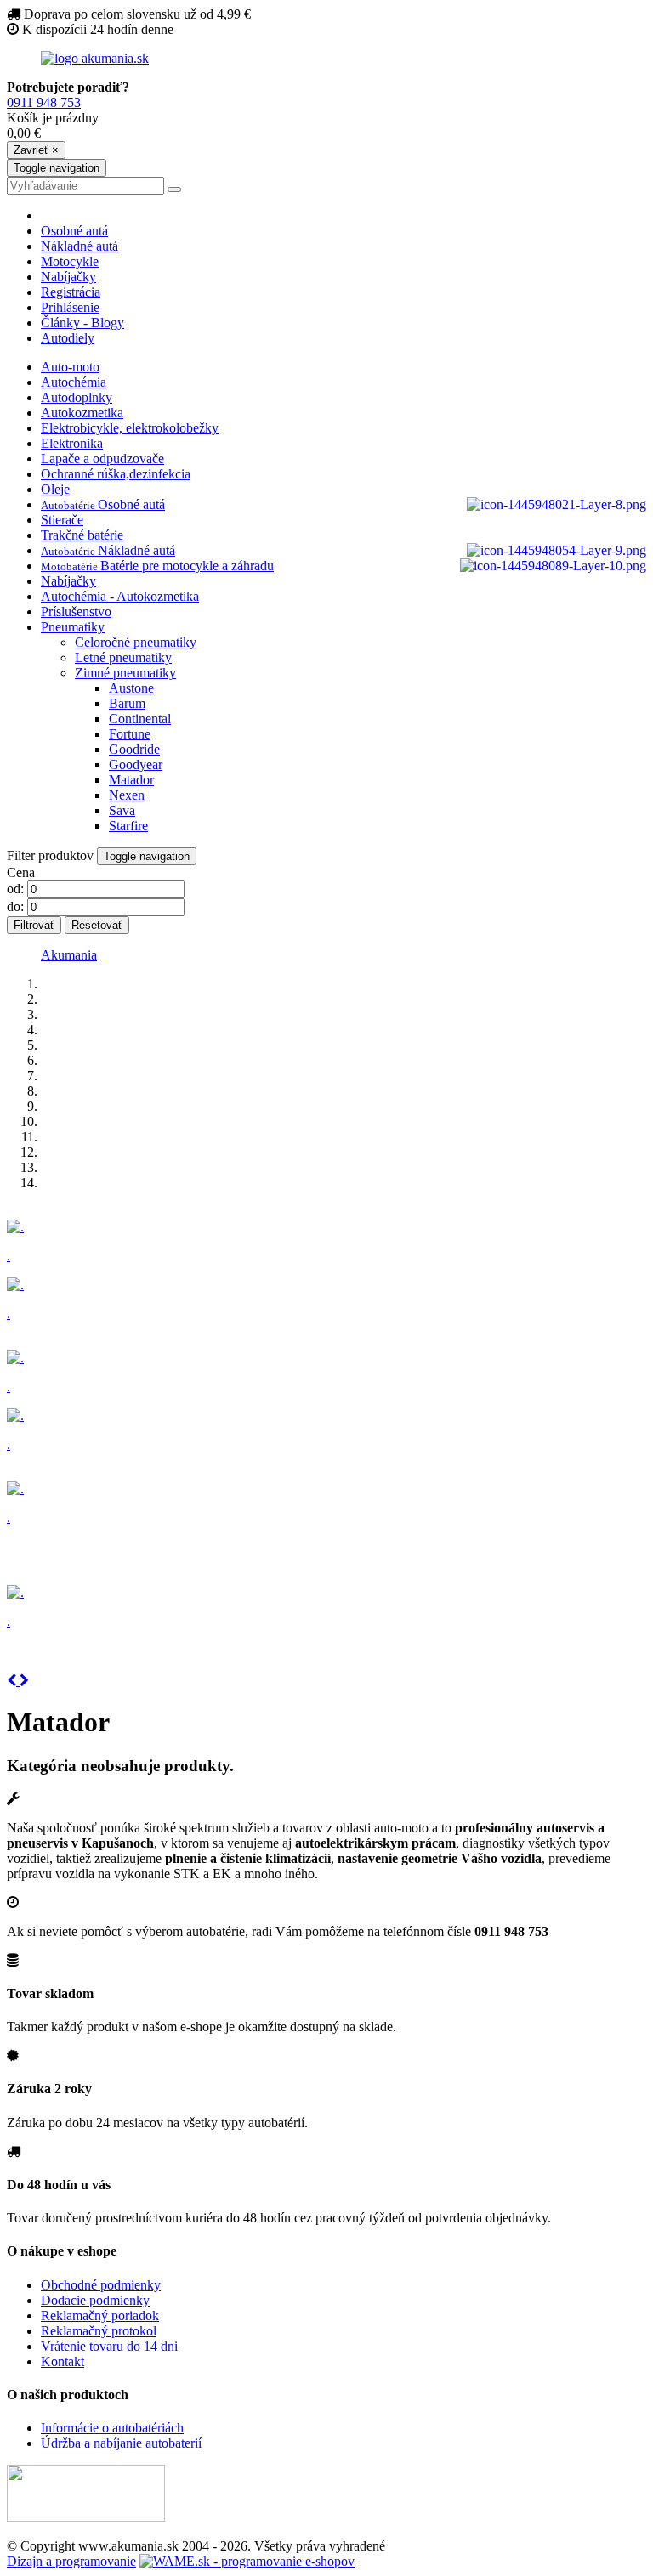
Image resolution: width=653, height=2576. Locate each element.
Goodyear (136, 764)
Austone (131, 688)
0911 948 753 (44, 102)
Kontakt (62, 2361)
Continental (140, 719)
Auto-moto (70, 367)
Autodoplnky (77, 397)
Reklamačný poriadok (100, 2316)
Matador (131, 780)
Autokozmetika (82, 413)
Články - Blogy (82, 323)
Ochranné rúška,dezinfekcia (116, 474)
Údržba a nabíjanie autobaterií (121, 2443)
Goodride (134, 749)
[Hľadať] (174, 190)
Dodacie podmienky (95, 2300)
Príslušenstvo (76, 611)
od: (15, 889)
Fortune (130, 734)
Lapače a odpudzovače (102, 459)
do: (15, 906)
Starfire (128, 826)
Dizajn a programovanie (71, 2561)
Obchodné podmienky (101, 2285)
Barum (127, 703)
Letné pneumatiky (123, 657)
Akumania (69, 955)
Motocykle (70, 261)
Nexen (127, 795)
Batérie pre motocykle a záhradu (157, 566)
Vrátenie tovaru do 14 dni (109, 2346)
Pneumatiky (73, 627)
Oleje (55, 489)
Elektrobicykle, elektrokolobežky (130, 428)
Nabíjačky (68, 277)
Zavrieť (36, 150)
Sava (122, 810)
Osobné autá (74, 231)
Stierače (62, 520)
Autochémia (74, 382)
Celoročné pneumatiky (136, 642)
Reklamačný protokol (99, 2331)
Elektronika (72, 443)
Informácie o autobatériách (112, 2428)
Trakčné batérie (82, 535)
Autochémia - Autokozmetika (120, 596)
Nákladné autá (79, 246)
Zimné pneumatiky (125, 673)
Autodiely (68, 338)
